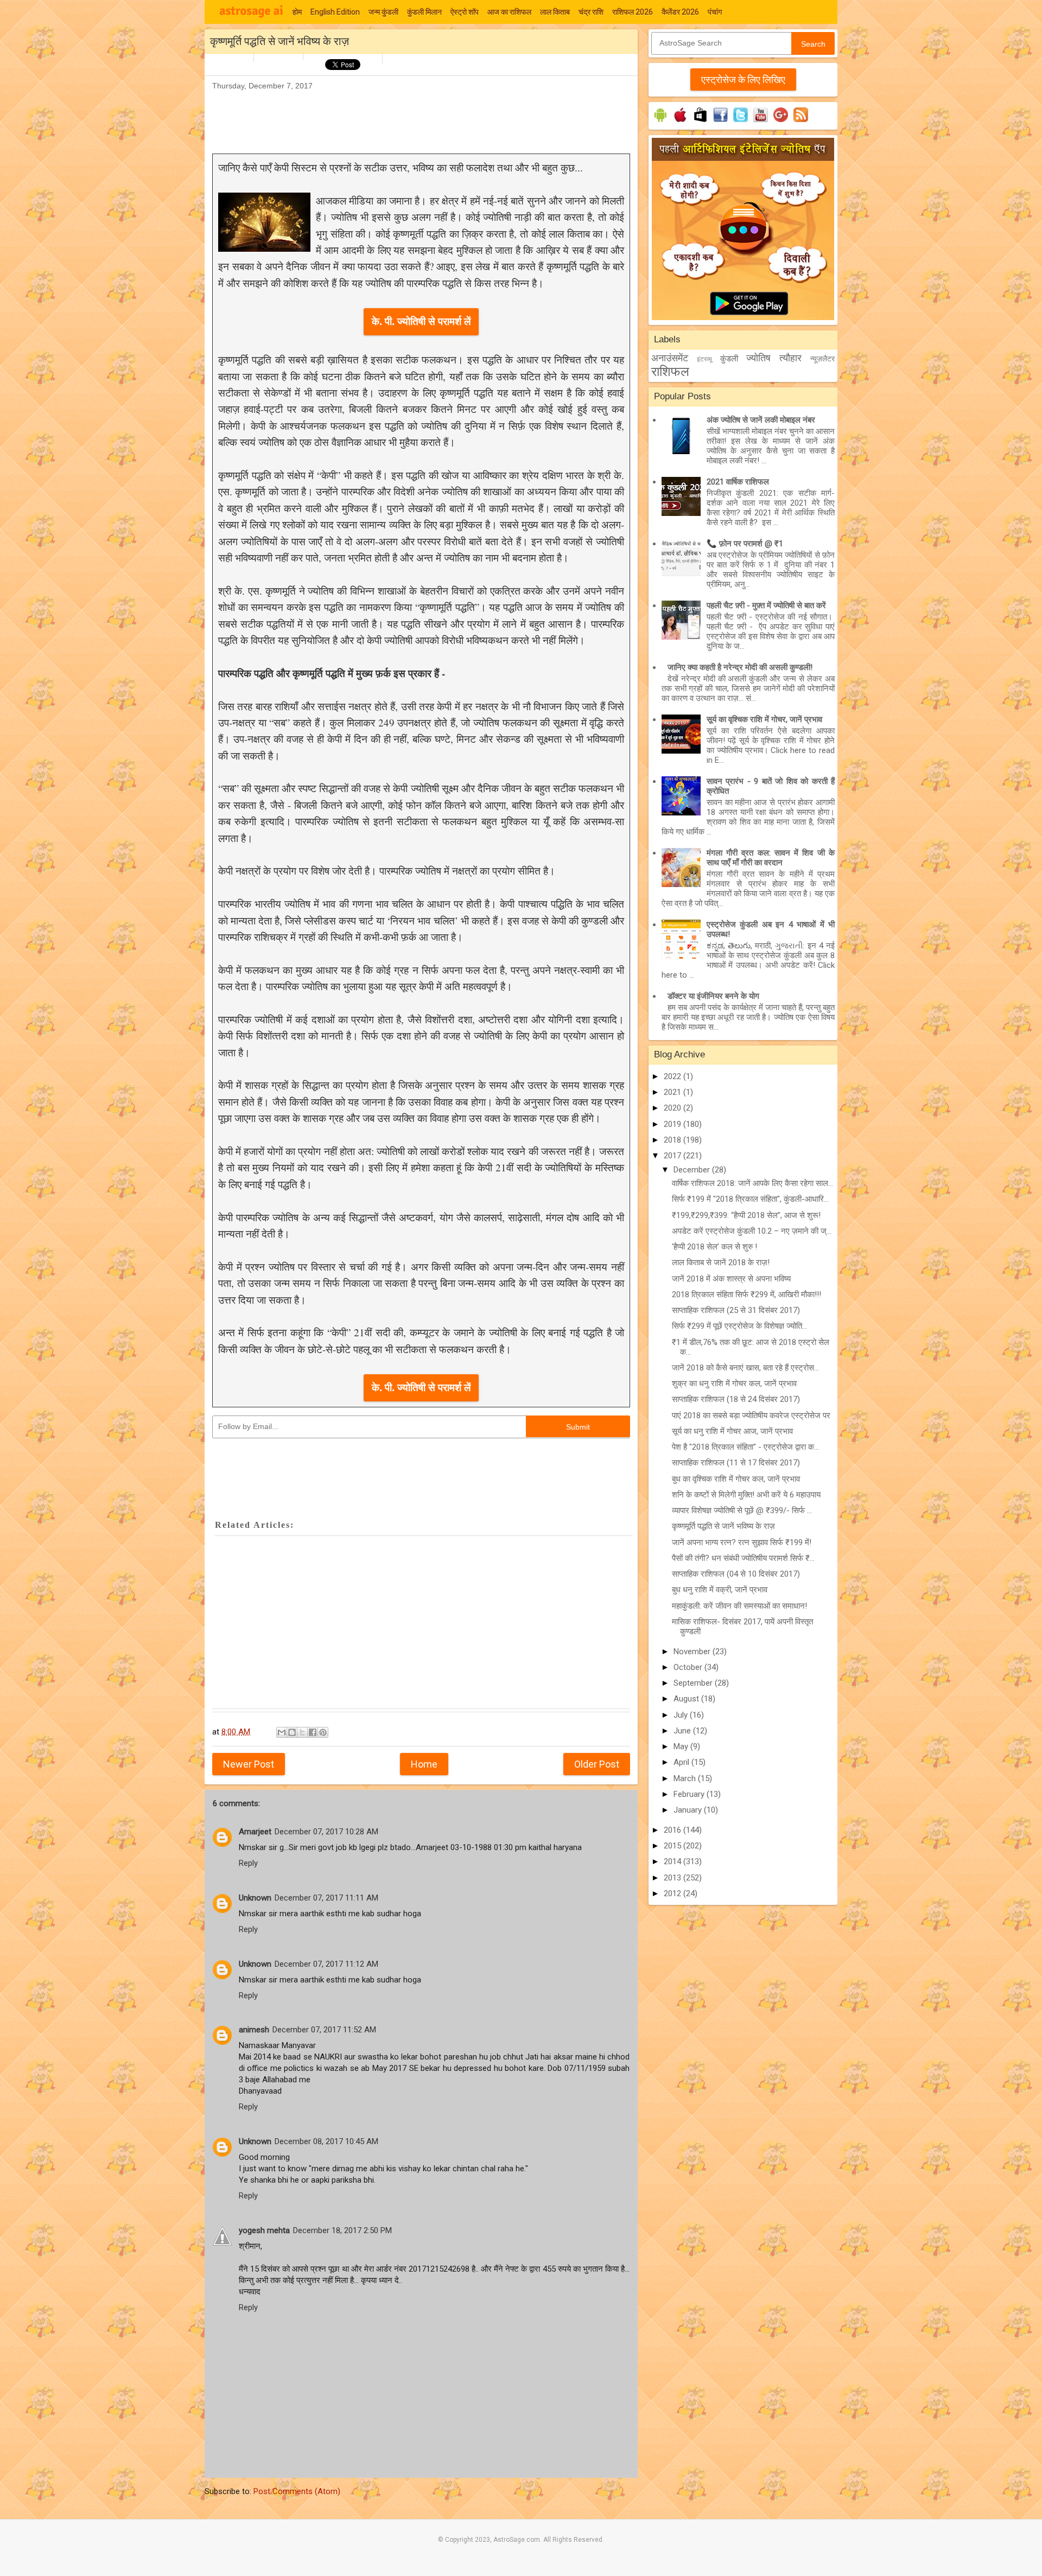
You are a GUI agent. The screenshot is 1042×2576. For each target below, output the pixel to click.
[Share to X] (302, 1732)
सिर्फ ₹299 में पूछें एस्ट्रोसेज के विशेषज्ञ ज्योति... (739, 1326)
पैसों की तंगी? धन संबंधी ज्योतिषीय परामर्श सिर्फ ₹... (743, 1558)
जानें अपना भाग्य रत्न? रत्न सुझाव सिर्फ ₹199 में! (742, 1542)
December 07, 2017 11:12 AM (326, 1964)
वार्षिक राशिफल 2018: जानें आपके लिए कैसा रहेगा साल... (752, 1183)
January (689, 1810)
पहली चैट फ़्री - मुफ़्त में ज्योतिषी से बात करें (766, 605)
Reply (248, 1863)
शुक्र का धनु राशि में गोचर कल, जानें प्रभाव (734, 1383)
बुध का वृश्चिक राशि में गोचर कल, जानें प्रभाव (736, 1479)
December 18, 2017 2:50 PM (342, 2230)
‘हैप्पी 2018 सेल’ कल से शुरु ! (714, 1247)
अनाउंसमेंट (670, 358)
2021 (674, 1092)
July (682, 1715)
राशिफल (670, 372)
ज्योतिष (758, 358)
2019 (674, 1124)
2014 (674, 1861)
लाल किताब (555, 12)
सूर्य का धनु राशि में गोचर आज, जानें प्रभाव (732, 1431)
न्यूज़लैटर (822, 359)
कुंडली (729, 359)
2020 (674, 1108)
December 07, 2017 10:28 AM (326, 1832)
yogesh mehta (264, 2230)
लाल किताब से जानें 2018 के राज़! (721, 1263)
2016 (674, 1830)
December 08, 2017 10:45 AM (326, 2141)
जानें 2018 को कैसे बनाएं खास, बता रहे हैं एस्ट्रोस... (745, 1368)
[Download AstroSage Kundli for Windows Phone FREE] (700, 122)
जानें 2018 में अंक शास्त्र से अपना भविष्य (731, 1279)
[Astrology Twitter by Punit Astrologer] (741, 122)
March (686, 1778)
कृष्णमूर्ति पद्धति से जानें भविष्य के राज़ (723, 1526)
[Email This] (282, 1732)
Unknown (255, 1898)
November (693, 1652)
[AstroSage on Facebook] (720, 122)
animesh (254, 2030)
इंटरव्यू (704, 359)
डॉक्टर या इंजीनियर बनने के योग (713, 996)
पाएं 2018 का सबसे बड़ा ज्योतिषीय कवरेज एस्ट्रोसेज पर (751, 1415)
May (682, 1746)
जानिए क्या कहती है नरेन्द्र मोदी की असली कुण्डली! (740, 667)
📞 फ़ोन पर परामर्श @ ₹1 (745, 544)
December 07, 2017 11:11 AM (326, 1898)
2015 (674, 1846)
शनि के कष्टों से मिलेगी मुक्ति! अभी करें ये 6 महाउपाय (746, 1495)
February (690, 1794)
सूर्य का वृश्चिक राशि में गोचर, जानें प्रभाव (764, 719)
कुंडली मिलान (424, 12)
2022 (674, 1076)
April (682, 1762)
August (687, 1699)
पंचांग (715, 12)
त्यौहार (790, 358)
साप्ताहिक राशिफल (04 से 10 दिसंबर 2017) (736, 1574)
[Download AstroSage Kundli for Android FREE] (660, 122)
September (694, 1683)
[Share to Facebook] (313, 1732)
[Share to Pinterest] (323, 1732)
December (693, 1170)
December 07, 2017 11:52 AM (324, 2030)
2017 (674, 1156)
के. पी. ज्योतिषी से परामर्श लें (421, 321)
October (689, 1667)
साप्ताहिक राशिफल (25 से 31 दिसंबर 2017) (736, 1310)
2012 (674, 1893)
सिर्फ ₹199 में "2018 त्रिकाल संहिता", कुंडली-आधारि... (750, 1199)
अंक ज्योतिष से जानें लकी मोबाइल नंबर (761, 420)
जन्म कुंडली (383, 12)
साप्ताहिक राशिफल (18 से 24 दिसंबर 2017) (736, 1399)
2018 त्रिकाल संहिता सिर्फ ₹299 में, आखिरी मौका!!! (746, 1295)
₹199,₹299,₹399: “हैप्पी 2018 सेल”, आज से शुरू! (746, 1215)
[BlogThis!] (292, 1732)
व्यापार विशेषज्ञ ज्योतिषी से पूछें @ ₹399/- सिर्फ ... (742, 1510)
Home (424, 1764)
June (683, 1731)
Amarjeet (255, 1832)
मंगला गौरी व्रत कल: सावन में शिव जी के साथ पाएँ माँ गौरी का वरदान (771, 858)
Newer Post (249, 1764)
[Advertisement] (410, 117)
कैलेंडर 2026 (680, 12)
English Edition (335, 12)
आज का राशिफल (509, 12)
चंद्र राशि (591, 12)
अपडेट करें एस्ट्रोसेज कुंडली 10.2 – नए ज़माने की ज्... (752, 1231)
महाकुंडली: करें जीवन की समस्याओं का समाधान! (739, 1606)
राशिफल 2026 (633, 12)
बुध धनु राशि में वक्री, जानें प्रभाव (720, 1590)
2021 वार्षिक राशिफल (738, 482)
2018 (674, 1140)
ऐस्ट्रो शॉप (465, 12)
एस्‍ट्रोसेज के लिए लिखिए (743, 79)
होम (297, 12)
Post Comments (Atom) (297, 2491)
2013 (674, 1878)
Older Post (597, 1764)
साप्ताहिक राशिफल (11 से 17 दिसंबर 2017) (736, 1463)
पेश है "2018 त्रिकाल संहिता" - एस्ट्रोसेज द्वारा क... (745, 1447)
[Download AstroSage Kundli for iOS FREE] (680, 122)
